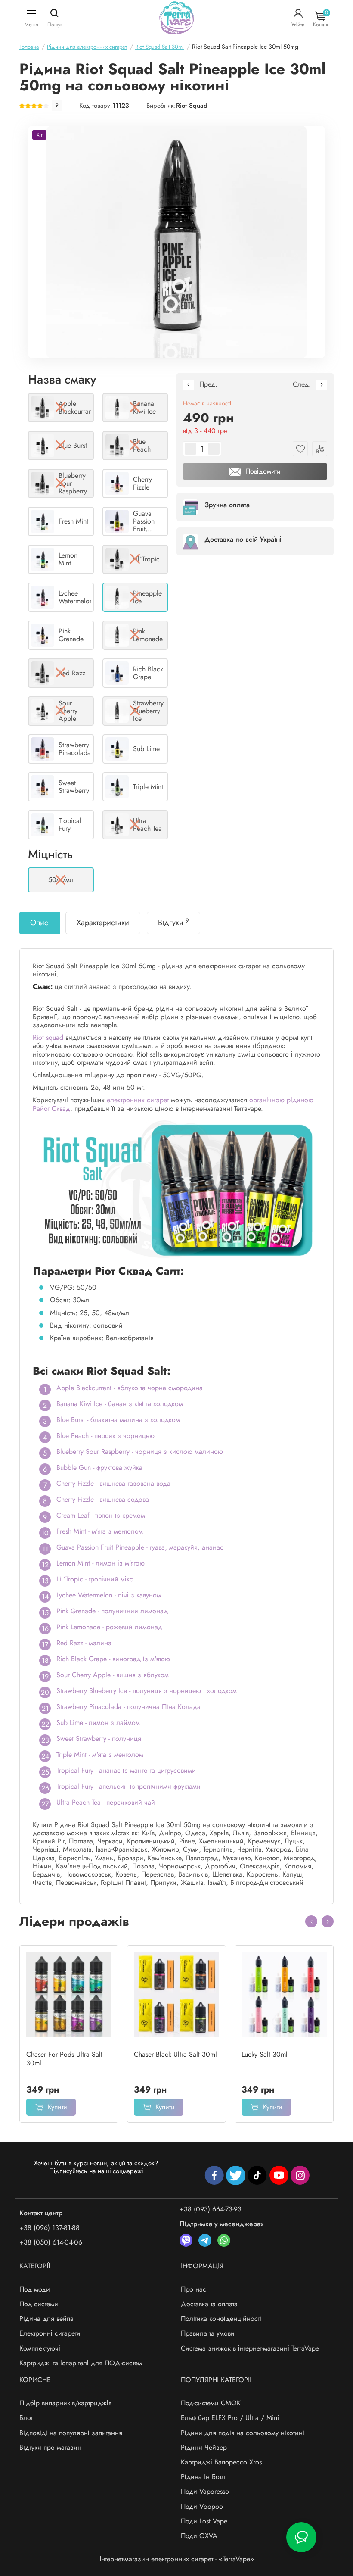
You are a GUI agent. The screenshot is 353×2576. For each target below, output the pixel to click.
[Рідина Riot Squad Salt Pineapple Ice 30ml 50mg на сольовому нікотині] (176, 242)
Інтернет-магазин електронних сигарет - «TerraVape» (177, 2559)
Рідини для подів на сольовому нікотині (243, 2433)
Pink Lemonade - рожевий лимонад (109, 1627)
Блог (26, 2418)
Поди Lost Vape (204, 2521)
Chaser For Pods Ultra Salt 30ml (64, 2059)
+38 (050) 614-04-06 (51, 2242)
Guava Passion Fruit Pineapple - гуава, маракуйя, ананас (140, 1547)
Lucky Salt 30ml (265, 2055)
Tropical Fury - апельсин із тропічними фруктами (129, 1786)
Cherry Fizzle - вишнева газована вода (113, 1483)
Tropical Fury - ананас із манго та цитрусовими (126, 1770)
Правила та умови (208, 2333)
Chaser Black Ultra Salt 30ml (175, 2055)
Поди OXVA (199, 2536)
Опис (39, 923)
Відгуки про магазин (50, 2447)
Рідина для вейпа (46, 2319)
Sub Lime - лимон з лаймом (98, 1723)
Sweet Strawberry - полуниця (99, 1739)
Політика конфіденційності (221, 2319)
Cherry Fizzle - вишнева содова (103, 1499)
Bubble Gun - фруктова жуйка (99, 1467)
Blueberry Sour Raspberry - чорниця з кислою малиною (140, 1452)
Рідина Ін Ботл (203, 2477)
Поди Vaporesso (205, 2491)
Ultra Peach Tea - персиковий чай (106, 1802)
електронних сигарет (138, 1100)
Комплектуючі (40, 2348)
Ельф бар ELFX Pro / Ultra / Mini (230, 2418)
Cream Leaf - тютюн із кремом (101, 1515)
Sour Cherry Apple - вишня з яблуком (113, 1675)
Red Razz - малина (84, 1643)
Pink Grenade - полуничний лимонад (112, 1611)
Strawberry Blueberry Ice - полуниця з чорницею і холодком (147, 1691)
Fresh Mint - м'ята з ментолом (100, 1531)
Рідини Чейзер (204, 2447)
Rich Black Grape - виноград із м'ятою (113, 1659)
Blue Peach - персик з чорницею (105, 1436)
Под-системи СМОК (211, 2403)
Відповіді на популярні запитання (71, 2433)
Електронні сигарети (50, 2333)
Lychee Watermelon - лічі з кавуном (109, 1595)
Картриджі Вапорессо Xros (221, 2462)
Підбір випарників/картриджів (65, 2403)
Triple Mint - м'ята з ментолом (100, 1754)
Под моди (35, 2289)
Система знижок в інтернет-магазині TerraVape (250, 2348)
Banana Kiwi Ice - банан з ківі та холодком (120, 1404)
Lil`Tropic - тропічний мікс (95, 1579)
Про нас (194, 2289)
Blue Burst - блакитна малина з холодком (118, 1420)
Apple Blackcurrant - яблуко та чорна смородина (130, 1388)
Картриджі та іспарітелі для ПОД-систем (81, 2363)
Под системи (39, 2304)
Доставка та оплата (209, 2304)
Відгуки (173, 923)
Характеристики (103, 923)
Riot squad (48, 1037)
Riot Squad (192, 106)
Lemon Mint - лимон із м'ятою (101, 1563)
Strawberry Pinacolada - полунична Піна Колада (129, 1707)
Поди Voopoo (202, 2506)
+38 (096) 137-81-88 (50, 2228)
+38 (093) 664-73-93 (211, 2209)
